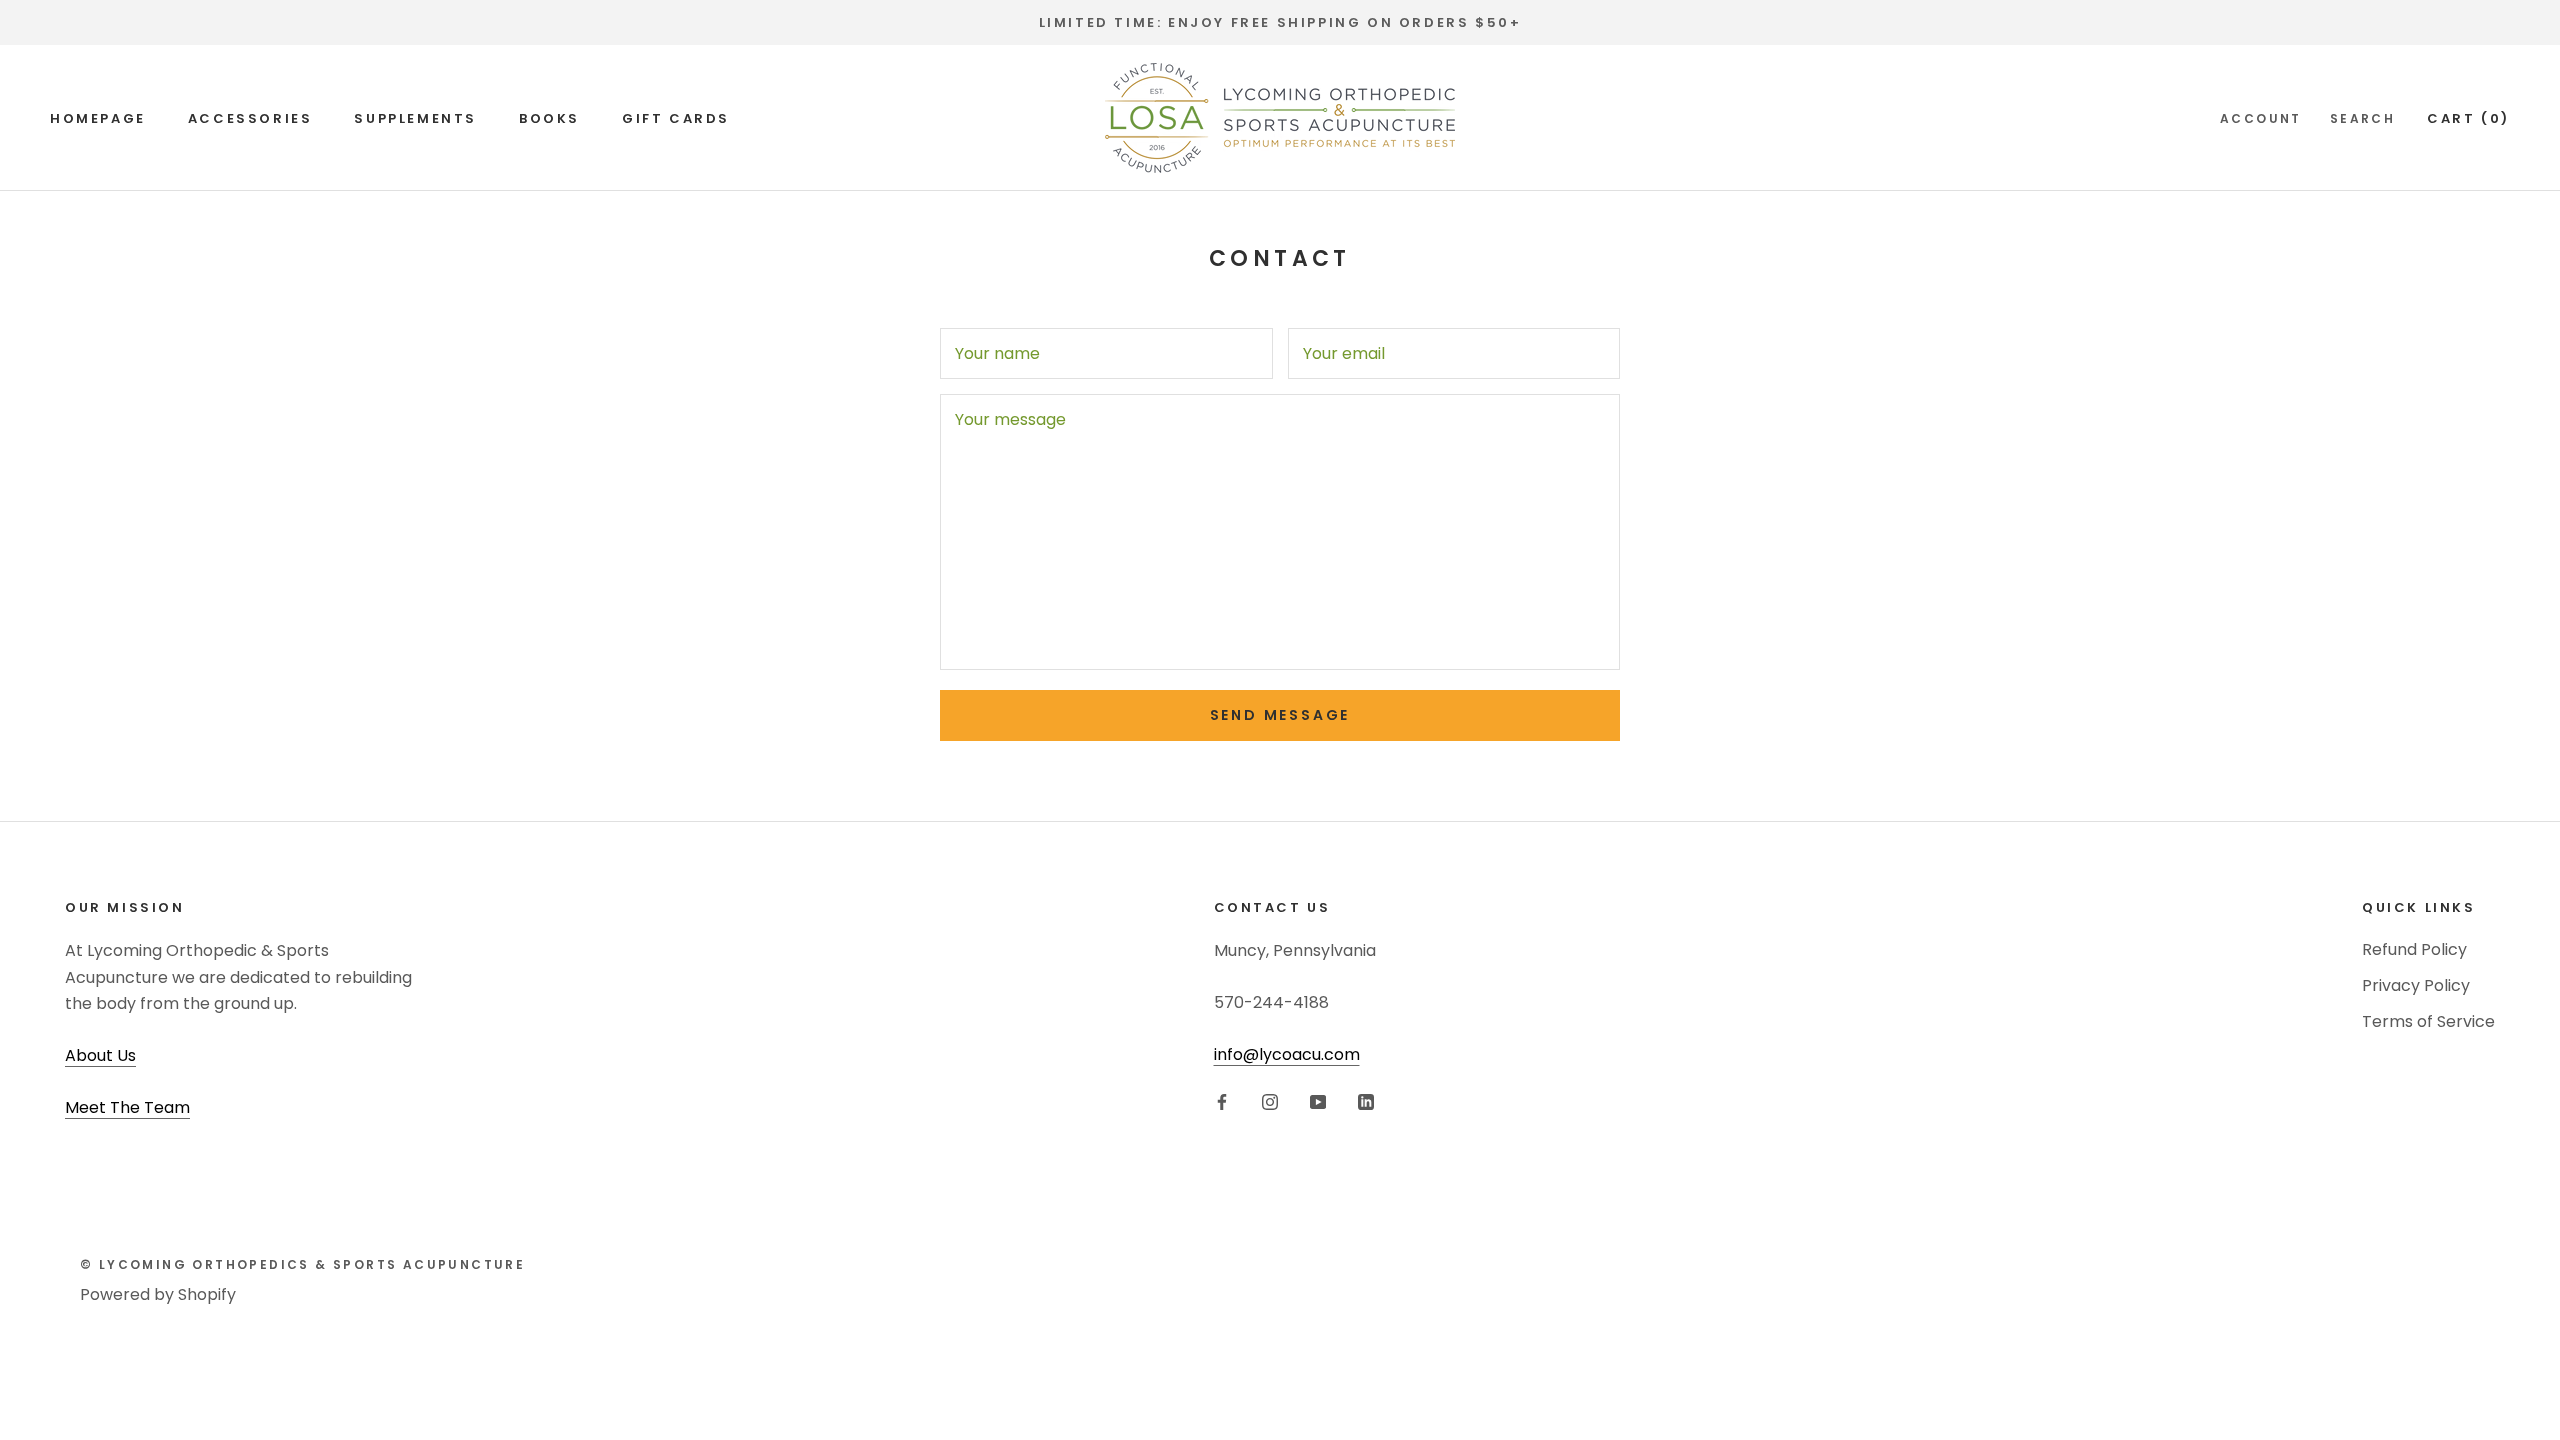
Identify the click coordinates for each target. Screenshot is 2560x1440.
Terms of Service (2428, 1021)
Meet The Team (127, 1107)
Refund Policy (2414, 949)
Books (549, 118)
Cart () (2468, 118)
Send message (1280, 715)
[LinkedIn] (1366, 1102)
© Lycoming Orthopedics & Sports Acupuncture (302, 1264)
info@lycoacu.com (1287, 1054)
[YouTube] (1318, 1102)
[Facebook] (1222, 1102)
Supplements (415, 118)
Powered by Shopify (158, 1294)
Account (2261, 118)
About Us (100, 1055)
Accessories (250, 118)
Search (2362, 118)
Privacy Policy (2416, 985)
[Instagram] (1270, 1102)
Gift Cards (676, 118)
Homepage (98, 118)
